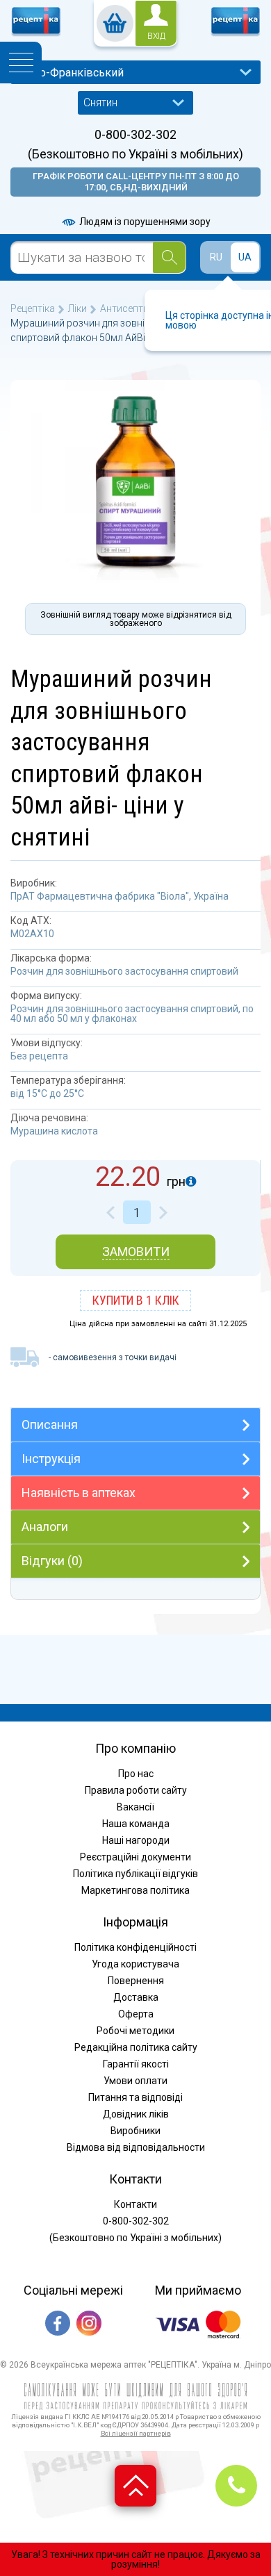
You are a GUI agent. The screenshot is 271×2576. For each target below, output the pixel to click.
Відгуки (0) (52, 1561)
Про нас (136, 1774)
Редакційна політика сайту (136, 2047)
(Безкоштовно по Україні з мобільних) (135, 154)
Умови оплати (135, 2081)
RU (216, 257)
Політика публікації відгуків (135, 1874)
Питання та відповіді (135, 2097)
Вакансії (135, 1807)
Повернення (136, 1981)
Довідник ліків (136, 2114)
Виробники (135, 2131)
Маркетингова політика (135, 1890)
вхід (156, 36)
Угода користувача (135, 1964)
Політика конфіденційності (135, 1947)
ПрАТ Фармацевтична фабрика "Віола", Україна (120, 896)
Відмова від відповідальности (136, 2147)
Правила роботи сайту (136, 1790)
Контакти (135, 2204)
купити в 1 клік (136, 1300)
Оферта (136, 2014)
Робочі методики (135, 2031)
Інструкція (51, 1459)
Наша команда (136, 1824)
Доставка (136, 1997)
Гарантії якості (136, 2064)
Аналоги (45, 1527)
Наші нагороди (136, 1840)
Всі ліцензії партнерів (136, 2433)
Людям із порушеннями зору (144, 222)
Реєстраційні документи (135, 1857)
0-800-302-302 (135, 135)
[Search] (169, 257)
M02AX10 (32, 934)
